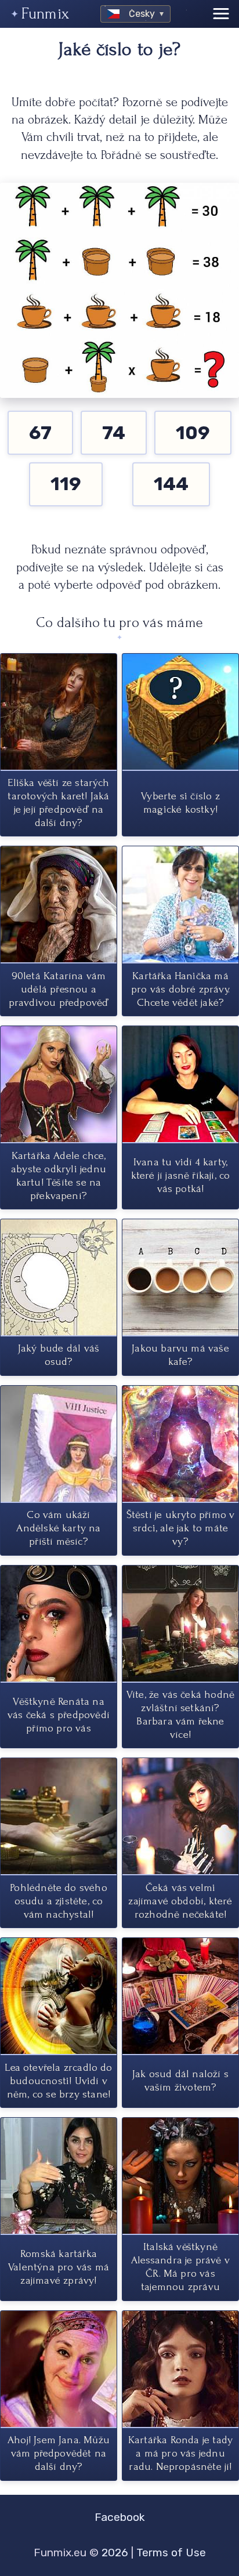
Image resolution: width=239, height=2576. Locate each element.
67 (40, 433)
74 (114, 433)
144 (171, 484)
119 (66, 484)
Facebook (120, 2517)
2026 (115, 2553)
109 (193, 433)
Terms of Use (171, 2553)
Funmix (45, 14)
